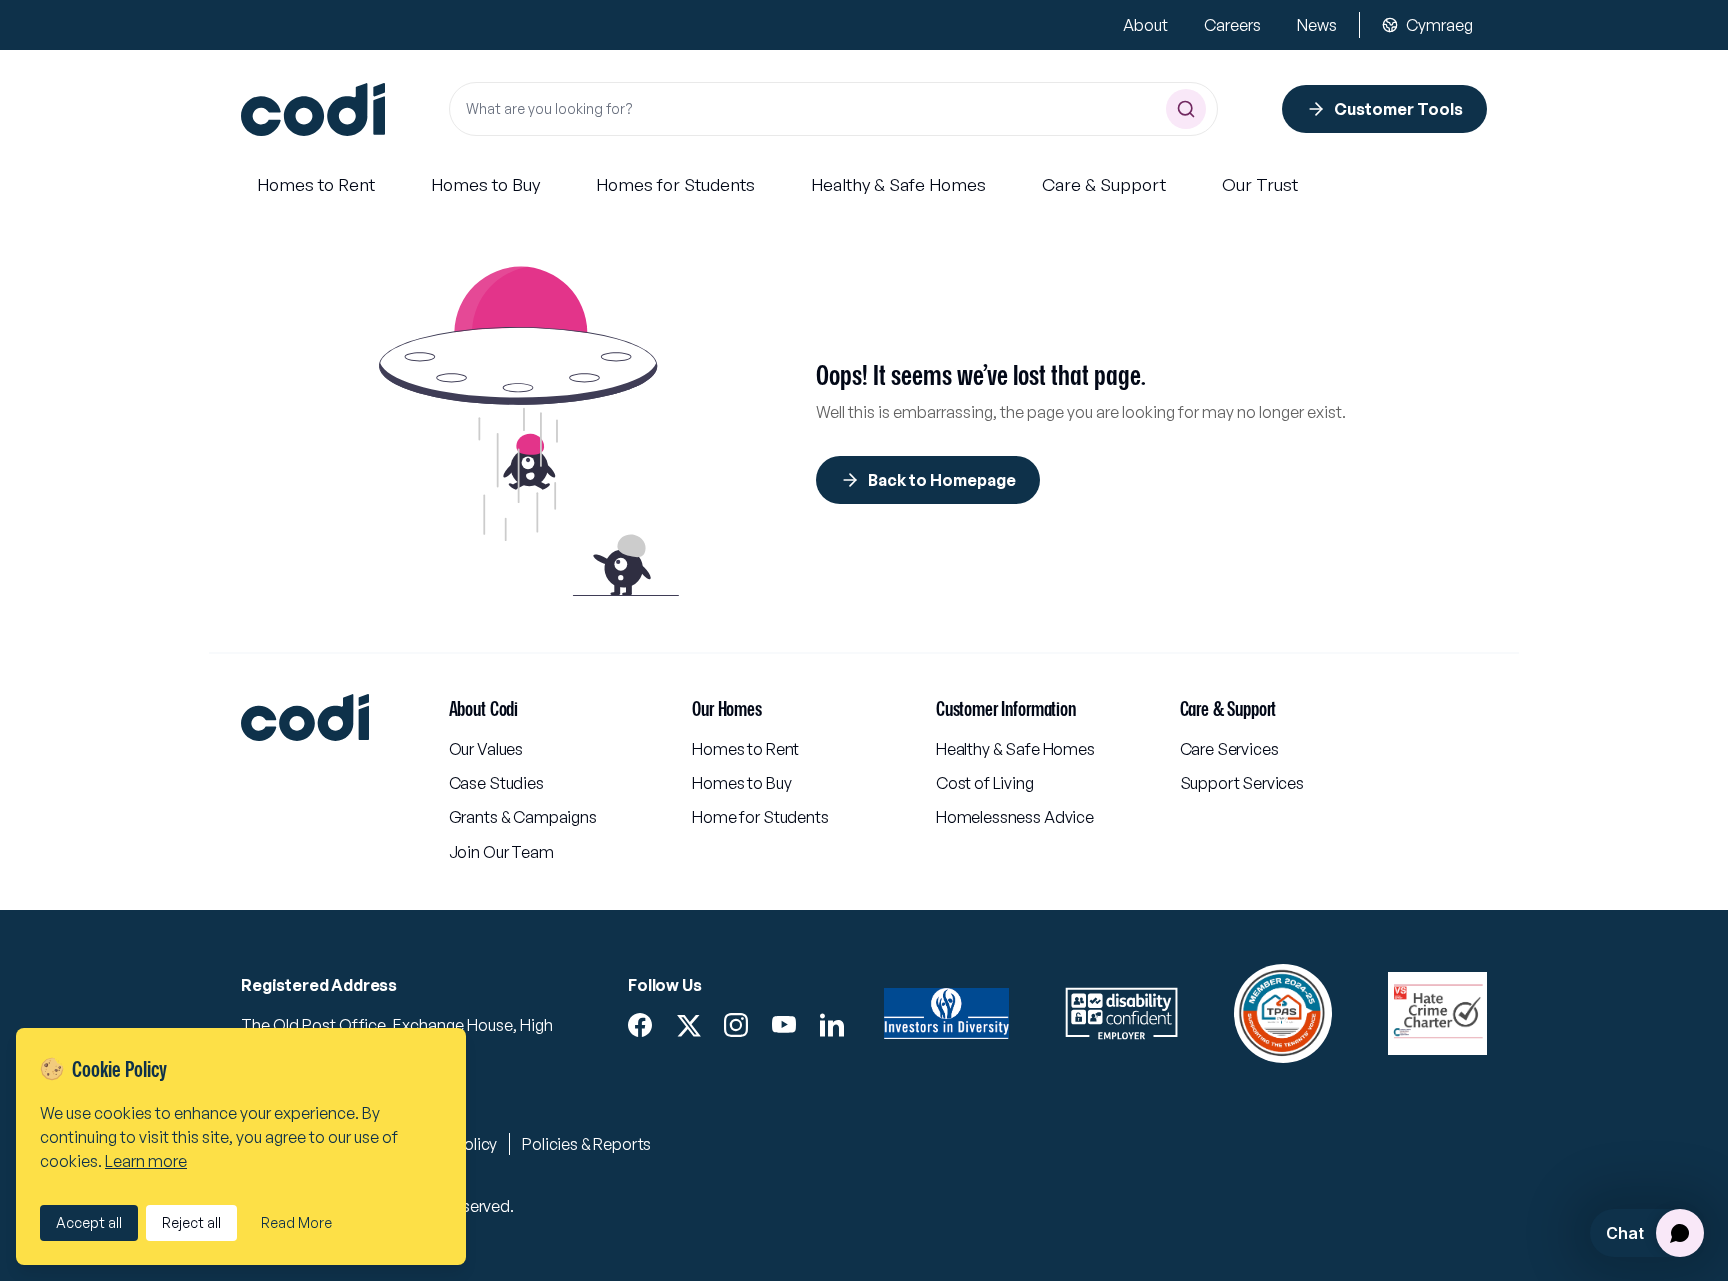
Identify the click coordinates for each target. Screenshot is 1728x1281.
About (1145, 25)
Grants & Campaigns (523, 817)
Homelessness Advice (1015, 817)
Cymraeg (1439, 25)
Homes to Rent (745, 749)
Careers (1232, 25)
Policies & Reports (586, 1144)
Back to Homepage (942, 480)
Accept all (89, 1222)
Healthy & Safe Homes (1015, 749)
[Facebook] (640, 1025)
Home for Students (760, 817)
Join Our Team (501, 852)
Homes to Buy (741, 783)
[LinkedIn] (832, 1025)
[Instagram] (736, 1025)
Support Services (1242, 783)
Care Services (1229, 749)
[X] (688, 1026)
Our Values (486, 749)
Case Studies (496, 783)
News (1317, 25)
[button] (316, 185)
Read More (296, 1222)
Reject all (191, 1222)
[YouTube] (784, 1025)
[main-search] (1186, 109)
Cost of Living (985, 783)
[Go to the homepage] (313, 109)
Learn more (146, 1161)
